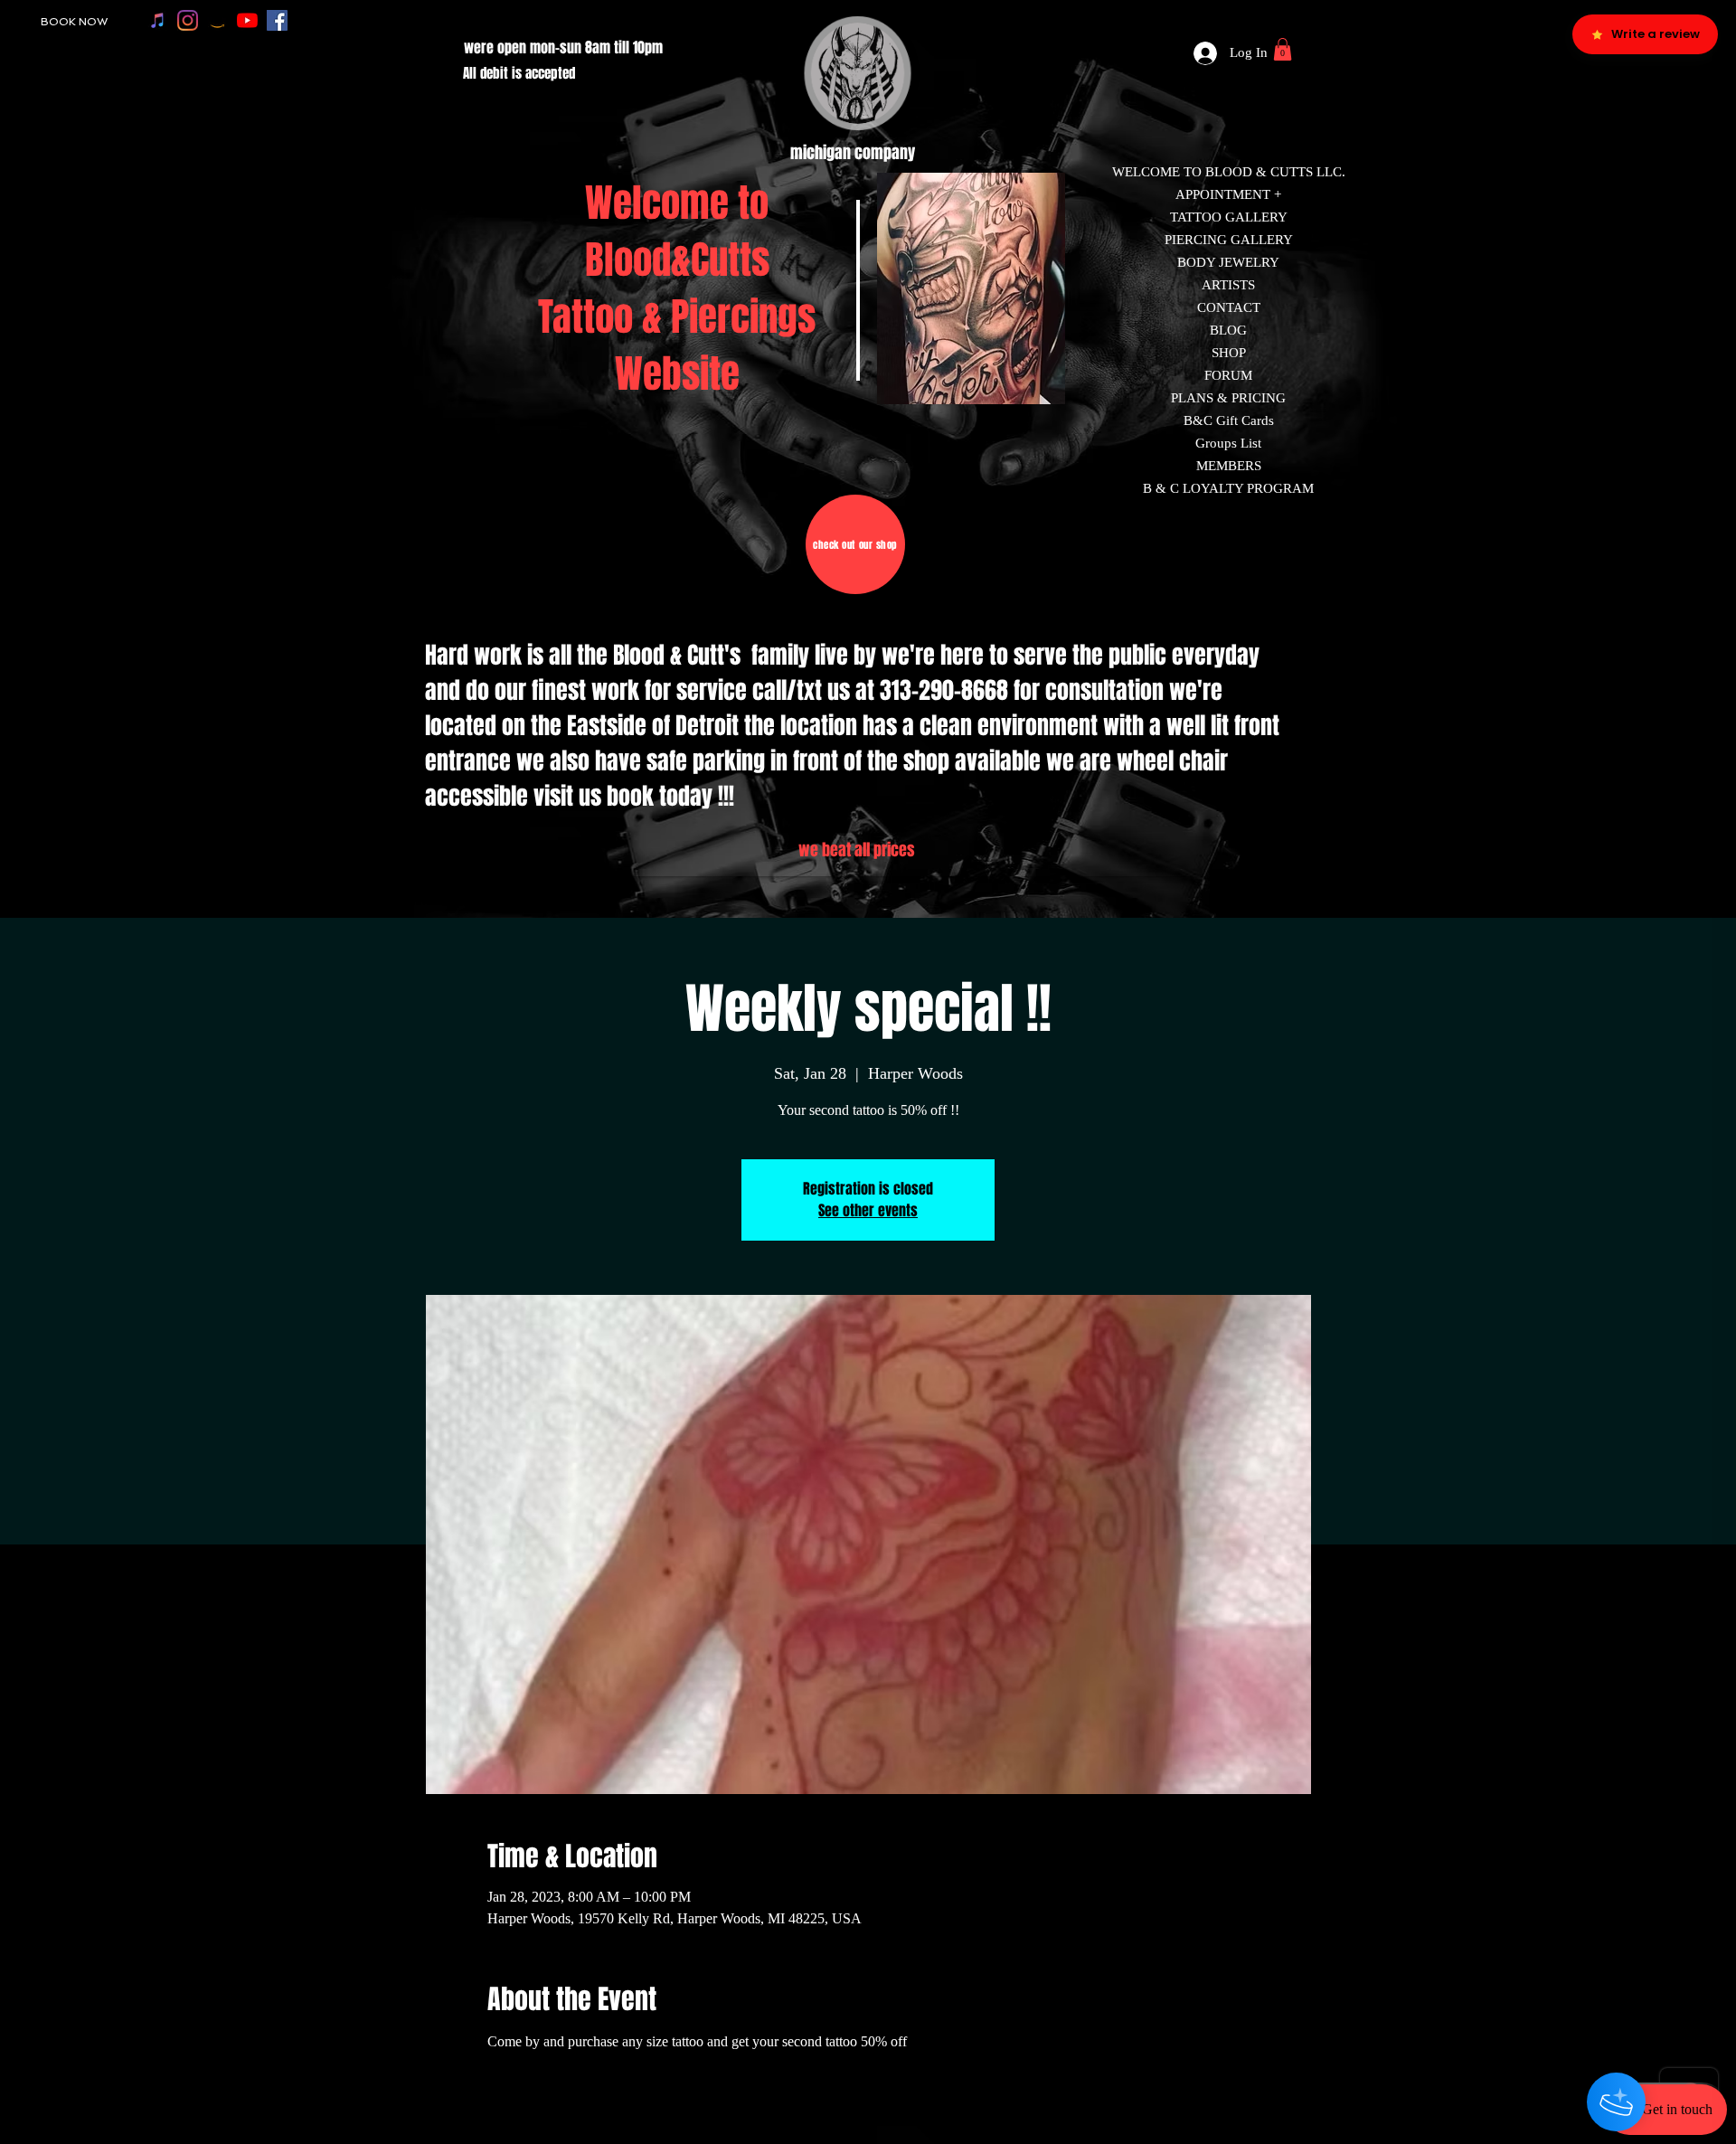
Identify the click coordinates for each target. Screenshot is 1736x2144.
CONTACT (1229, 307)
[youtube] (247, 20)
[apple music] (158, 20)
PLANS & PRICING (1228, 398)
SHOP (1229, 353)
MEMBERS (1229, 466)
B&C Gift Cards (1229, 420)
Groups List (1228, 443)
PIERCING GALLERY (1229, 240)
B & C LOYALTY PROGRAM (1228, 488)
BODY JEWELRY (1228, 262)
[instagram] (188, 20)
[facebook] (277, 20)
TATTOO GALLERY (1229, 217)
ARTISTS (1228, 285)
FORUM (1228, 375)
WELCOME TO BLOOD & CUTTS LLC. (1229, 172)
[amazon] (217, 20)
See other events (868, 1210)
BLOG (1228, 330)
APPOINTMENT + (1228, 194)
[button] (1283, 49)
